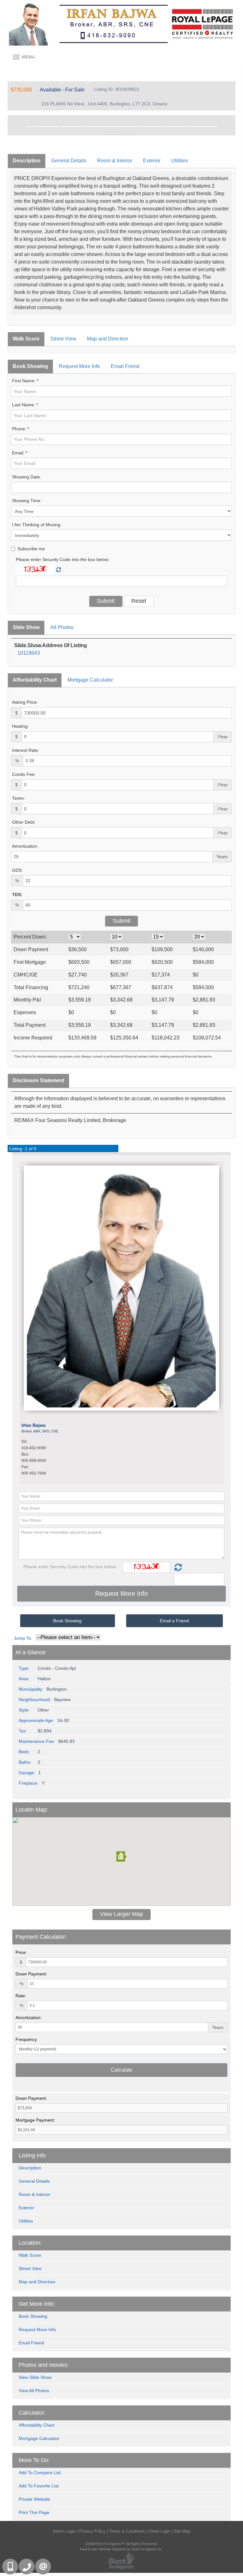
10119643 (29, 653)
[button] (121, 1856)
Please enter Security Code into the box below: (63, 559)
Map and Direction (108, 339)
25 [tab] (131, 134)
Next (221, 125)
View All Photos (34, 2391)
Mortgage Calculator (90, 680)
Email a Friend (174, 1621)
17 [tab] (174, 125)
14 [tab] (145, 125)
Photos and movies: (44, 2365)
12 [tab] (126, 125)
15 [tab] (155, 125)
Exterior (152, 161)
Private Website (34, 2499)
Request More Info (79, 366)
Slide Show (26, 627)
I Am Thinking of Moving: (37, 525)
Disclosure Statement (38, 1080)
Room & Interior (115, 161)
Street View (63, 339)
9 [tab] (98, 125)
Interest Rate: (26, 750)
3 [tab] (41, 125)
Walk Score (26, 339)
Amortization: (25, 846)
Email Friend (125, 366)
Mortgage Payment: (35, 2120)
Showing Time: (27, 501)
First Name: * (25, 381)
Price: (21, 1952)
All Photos (62, 627)
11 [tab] (117, 125)
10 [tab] (107, 125)
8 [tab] (88, 125)
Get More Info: (37, 2304)
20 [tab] (202, 125)
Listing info (32, 2155)
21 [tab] (212, 125)
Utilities (180, 161)
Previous (22, 125)
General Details (69, 161)
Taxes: (19, 798)
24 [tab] (121, 134)
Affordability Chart (35, 680)
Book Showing (30, 366)
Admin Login (64, 2531)
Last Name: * (25, 405)
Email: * (20, 453)
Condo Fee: (24, 774)
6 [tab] (69, 125)
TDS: (17, 895)
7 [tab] (79, 125)
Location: (30, 2243)
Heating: (20, 726)
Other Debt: (24, 822)
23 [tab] (112, 134)
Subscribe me (31, 549)
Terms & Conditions (127, 2531)
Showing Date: (27, 477)
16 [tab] (164, 125)
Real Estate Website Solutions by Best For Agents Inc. (121, 2549)
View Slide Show (35, 2377)
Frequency (26, 2039)
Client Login (159, 2531)
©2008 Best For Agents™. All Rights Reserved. (121, 2544)
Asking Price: (25, 702)
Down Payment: (31, 1974)
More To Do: (34, 2460)
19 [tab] (193, 125)
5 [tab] (60, 125)
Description (27, 161)
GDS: (17, 870)
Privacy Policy (92, 2531)
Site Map (182, 2531)
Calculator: (32, 2413)
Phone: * (21, 429)
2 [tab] (31, 125)
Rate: (21, 1996)
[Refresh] (59, 570)
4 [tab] (50, 125)
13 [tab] (136, 125)
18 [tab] (183, 125)
